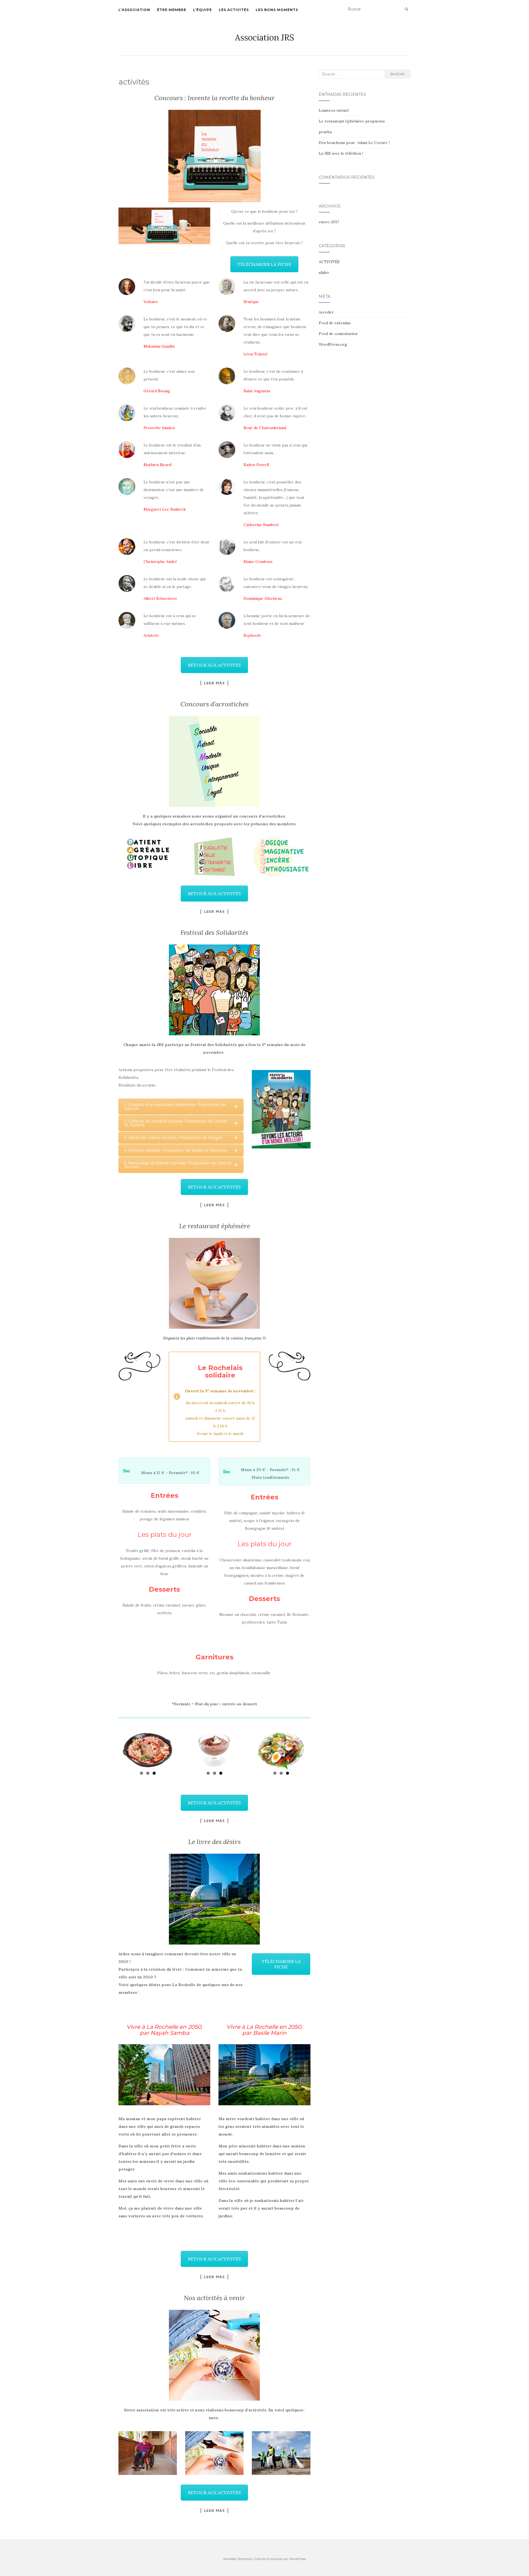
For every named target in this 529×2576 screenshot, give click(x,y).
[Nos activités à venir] (214, 2355)
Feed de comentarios (338, 334)
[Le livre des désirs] (214, 1899)
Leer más (214, 683)
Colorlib (260, 2559)
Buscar (398, 74)
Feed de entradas (335, 323)
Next (318, 1748)
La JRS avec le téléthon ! (341, 153)
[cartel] (281, 1109)
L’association (134, 10)
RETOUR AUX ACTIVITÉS (214, 665)
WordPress (297, 2559)
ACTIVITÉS (329, 262)
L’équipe (203, 10)
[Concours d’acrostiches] (214, 761)
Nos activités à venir (214, 2298)
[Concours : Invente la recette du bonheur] (214, 156)
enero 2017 (329, 222)
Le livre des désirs (214, 1842)
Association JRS (264, 37)
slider (324, 273)
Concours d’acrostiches (214, 704)
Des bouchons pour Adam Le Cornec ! (354, 143)
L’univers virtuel (334, 110)
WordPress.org (333, 344)
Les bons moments (277, 10)
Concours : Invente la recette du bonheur (214, 98)
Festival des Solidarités (214, 932)
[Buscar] (407, 9)
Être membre (172, 10)
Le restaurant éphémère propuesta (352, 121)
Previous (111, 1748)
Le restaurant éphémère (214, 1226)
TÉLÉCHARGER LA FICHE (264, 264)
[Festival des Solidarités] (214, 990)
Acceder (326, 312)
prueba (325, 132)
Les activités (234, 10)
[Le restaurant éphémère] (214, 1283)
